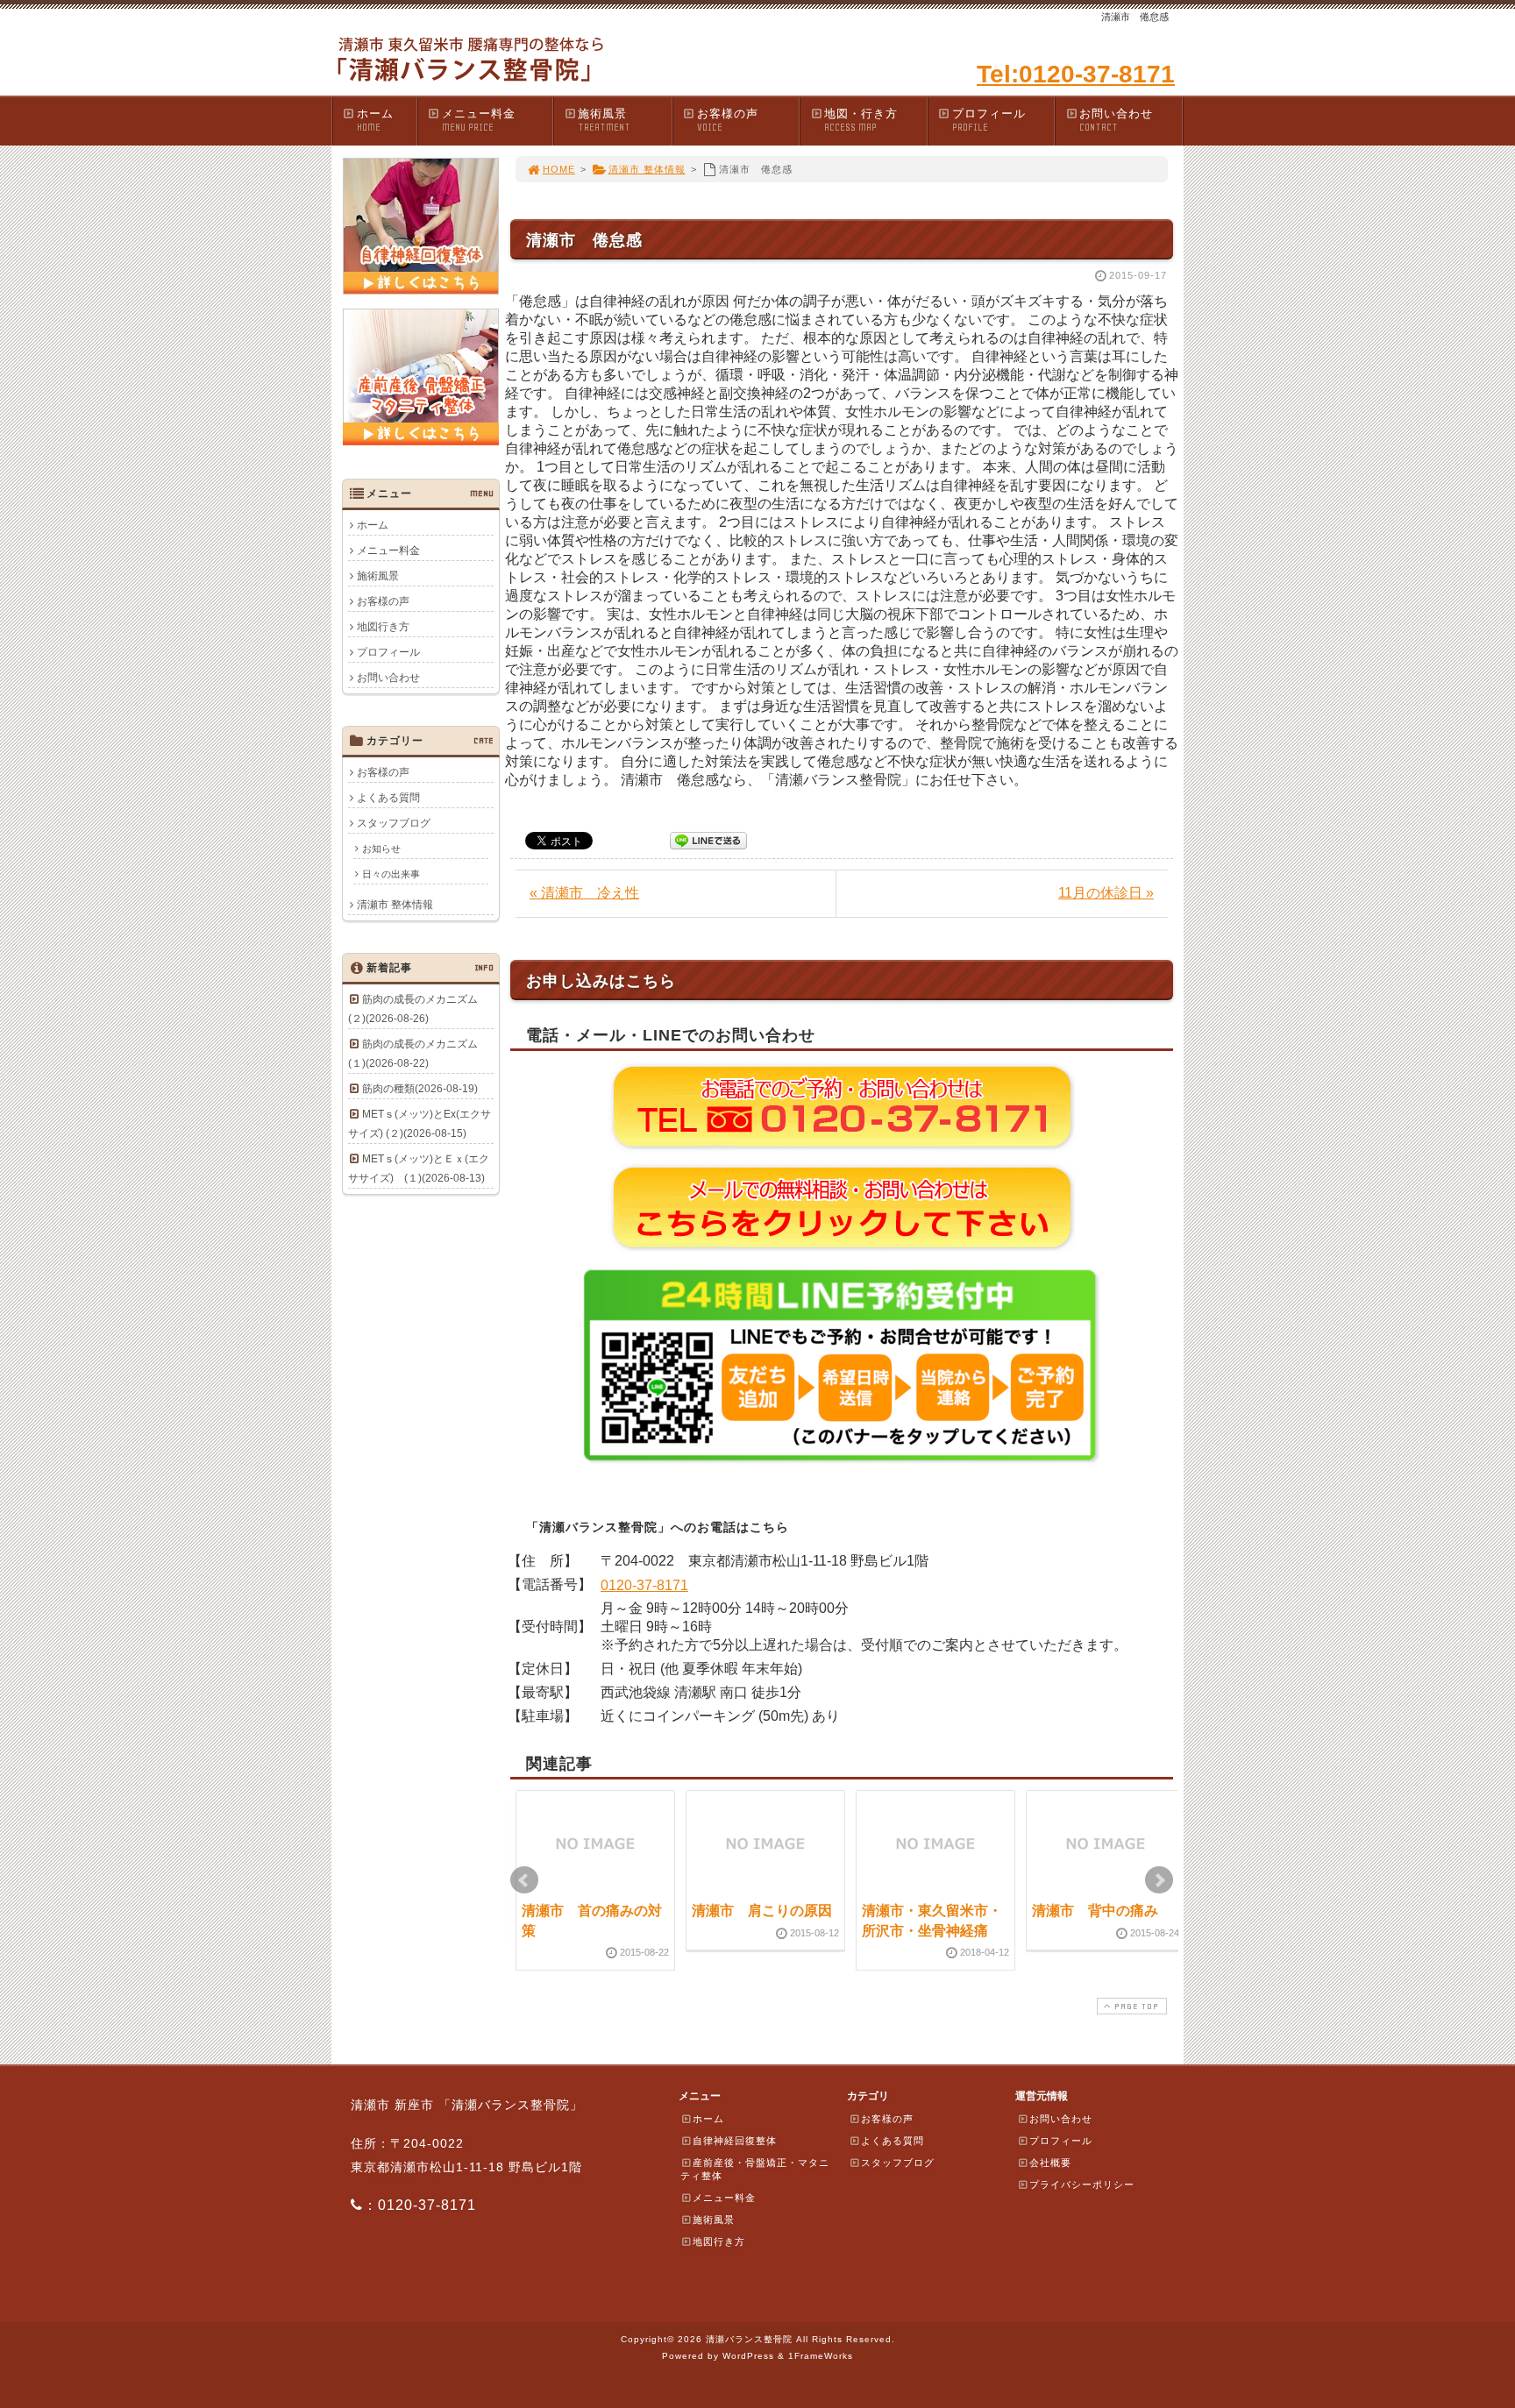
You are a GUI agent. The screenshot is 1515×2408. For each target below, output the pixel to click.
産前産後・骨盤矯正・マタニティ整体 (755, 2169)
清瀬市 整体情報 (647, 169)
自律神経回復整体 (735, 2141)
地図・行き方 (861, 120)
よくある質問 (388, 798)
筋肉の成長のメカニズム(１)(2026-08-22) (413, 1054)
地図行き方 (383, 627)
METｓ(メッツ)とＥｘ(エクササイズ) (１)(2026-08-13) (419, 1168)
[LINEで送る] (708, 839)
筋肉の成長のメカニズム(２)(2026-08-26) (413, 1009)
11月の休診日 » (1106, 893)
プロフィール (989, 120)
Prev (524, 1880)
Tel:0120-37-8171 (1076, 74)
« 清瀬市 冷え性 (584, 893)
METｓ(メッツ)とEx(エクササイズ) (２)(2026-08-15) (420, 1124)
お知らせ (381, 849)
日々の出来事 (391, 874)
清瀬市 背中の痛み (1095, 1911)
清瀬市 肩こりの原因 (762, 1911)
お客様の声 (728, 120)
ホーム (375, 120)
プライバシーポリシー (1082, 2184)
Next (1159, 1880)
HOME (559, 169)
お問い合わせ (1116, 120)
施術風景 (604, 120)
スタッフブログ (394, 823)
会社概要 (1050, 2163)
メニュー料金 (479, 120)
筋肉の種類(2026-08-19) (420, 1089)
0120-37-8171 (644, 1585)
